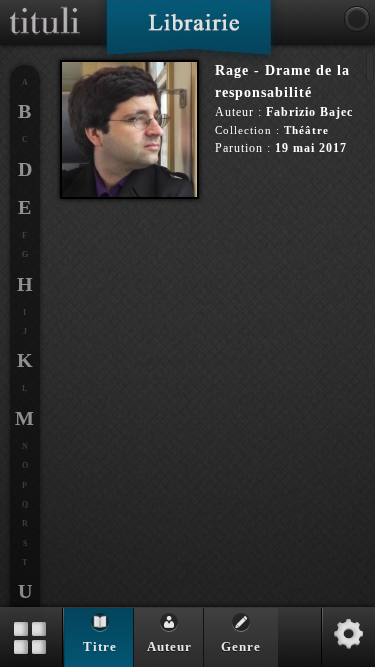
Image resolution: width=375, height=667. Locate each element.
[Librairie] (188, 34)
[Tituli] (45, 8)
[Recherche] (357, 19)
